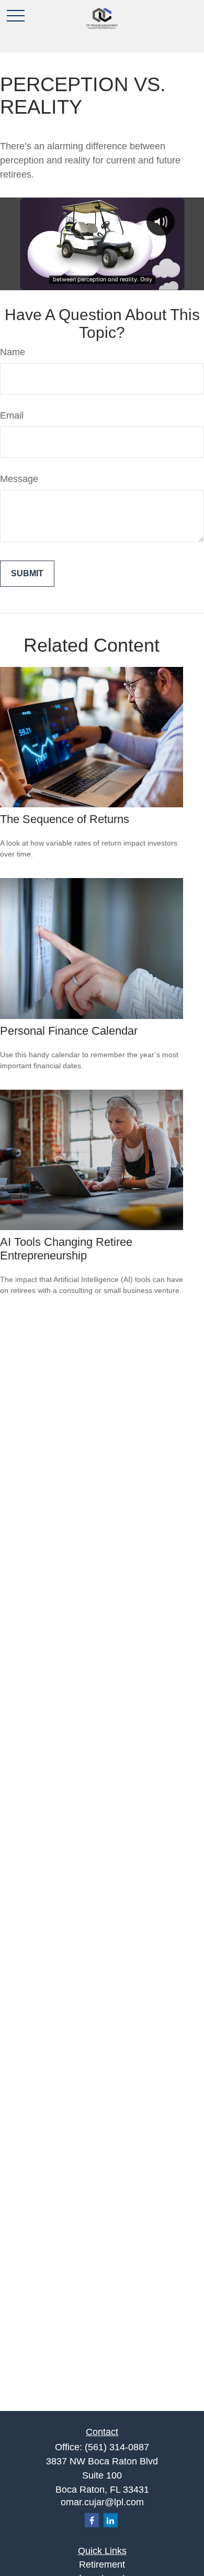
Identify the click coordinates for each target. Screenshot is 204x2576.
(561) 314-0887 (117, 2447)
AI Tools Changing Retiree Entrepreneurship (66, 1249)
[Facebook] (92, 2520)
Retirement (102, 2564)
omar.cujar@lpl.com (102, 2502)
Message (19, 479)
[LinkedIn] (111, 2520)
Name (13, 352)
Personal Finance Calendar (69, 1031)
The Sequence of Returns (65, 819)
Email (12, 415)
